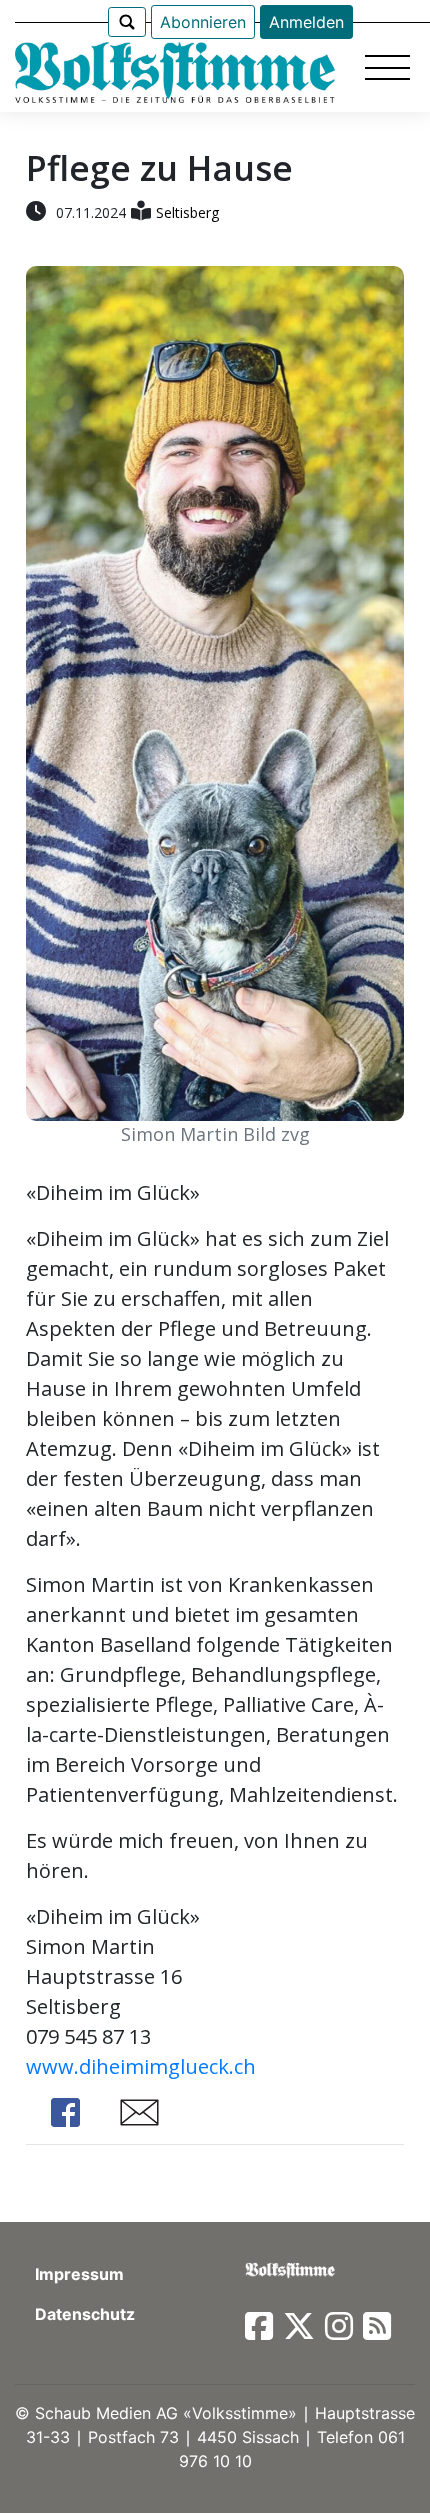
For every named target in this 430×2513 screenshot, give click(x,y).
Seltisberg (187, 212)
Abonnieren (203, 22)
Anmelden (306, 22)
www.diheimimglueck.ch (141, 2066)
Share (66, 2112)
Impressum (79, 2274)
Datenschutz (85, 2314)
